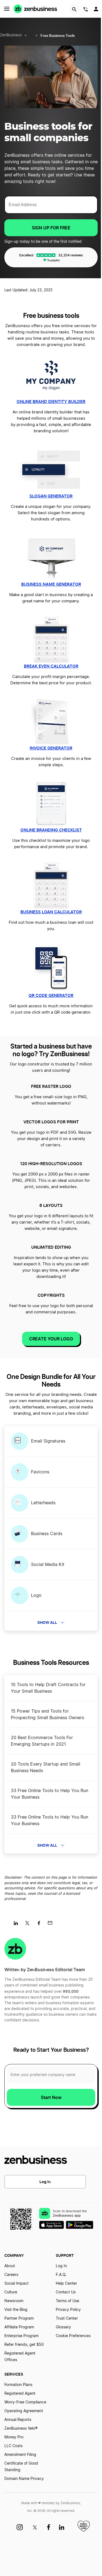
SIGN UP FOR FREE (51, 228)
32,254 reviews (71, 255)
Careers (11, 2275)
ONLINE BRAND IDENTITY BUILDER (51, 402)
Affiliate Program (19, 2327)
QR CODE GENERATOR (51, 995)
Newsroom (14, 2301)
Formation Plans (18, 2385)
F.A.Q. (61, 2275)
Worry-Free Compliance (25, 2402)
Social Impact (16, 2284)
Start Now (51, 2097)
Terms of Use (67, 2301)
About (10, 2266)
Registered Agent (20, 2394)
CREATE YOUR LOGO (51, 1339)
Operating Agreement (24, 2411)
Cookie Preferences (73, 2336)
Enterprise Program (21, 2336)
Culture (11, 2292)
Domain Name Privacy (24, 2479)
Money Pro (14, 2437)
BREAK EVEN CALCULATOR (51, 666)
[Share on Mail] (52, 1925)
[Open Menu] (7, 9)
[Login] (97, 10)
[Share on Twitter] (29, 1925)
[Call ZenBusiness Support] (86, 10)
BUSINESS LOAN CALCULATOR (51, 912)
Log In (45, 2182)
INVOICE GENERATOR (51, 748)
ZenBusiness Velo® (21, 2429)
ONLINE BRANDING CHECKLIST (51, 830)
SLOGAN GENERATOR (51, 496)
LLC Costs (13, 2446)
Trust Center (67, 2319)
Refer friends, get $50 (24, 2345)
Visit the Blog (16, 2310)
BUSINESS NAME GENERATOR (51, 584)
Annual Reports (18, 2420)
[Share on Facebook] (41, 1925)
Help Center (66, 2284)
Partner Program (19, 2319)
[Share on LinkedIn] (18, 1925)
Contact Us (66, 2292)
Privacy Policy (68, 2310)
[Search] (74, 9)
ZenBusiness (11, 35)
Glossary (63, 2327)
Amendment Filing (20, 2455)
